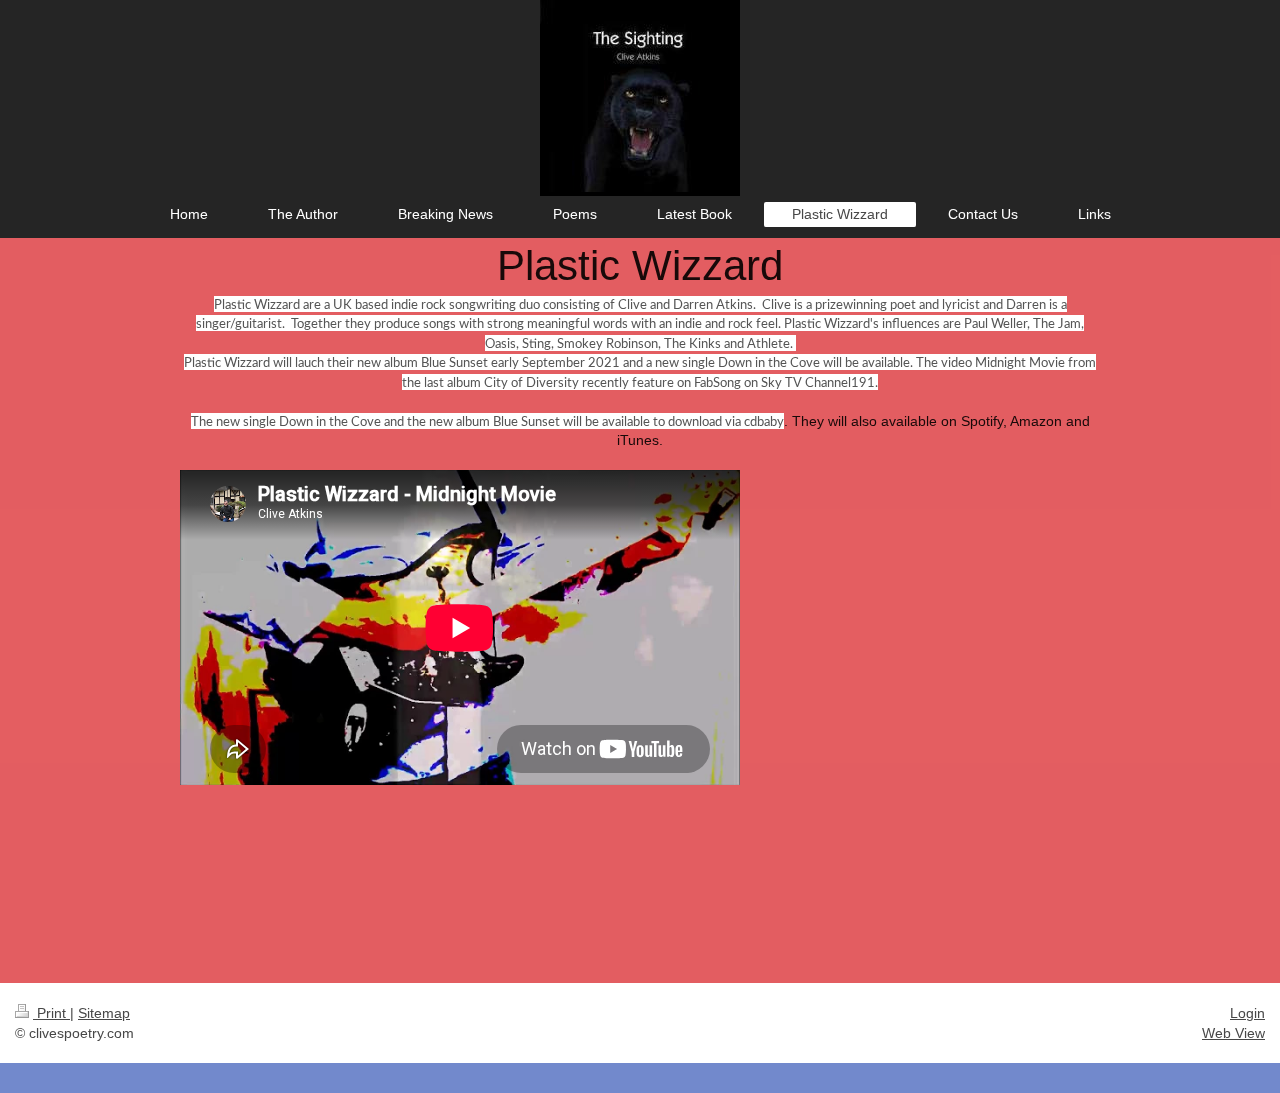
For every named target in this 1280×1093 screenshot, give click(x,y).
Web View (1233, 1033)
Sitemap (104, 1013)
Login (1247, 1013)
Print (51, 1013)
